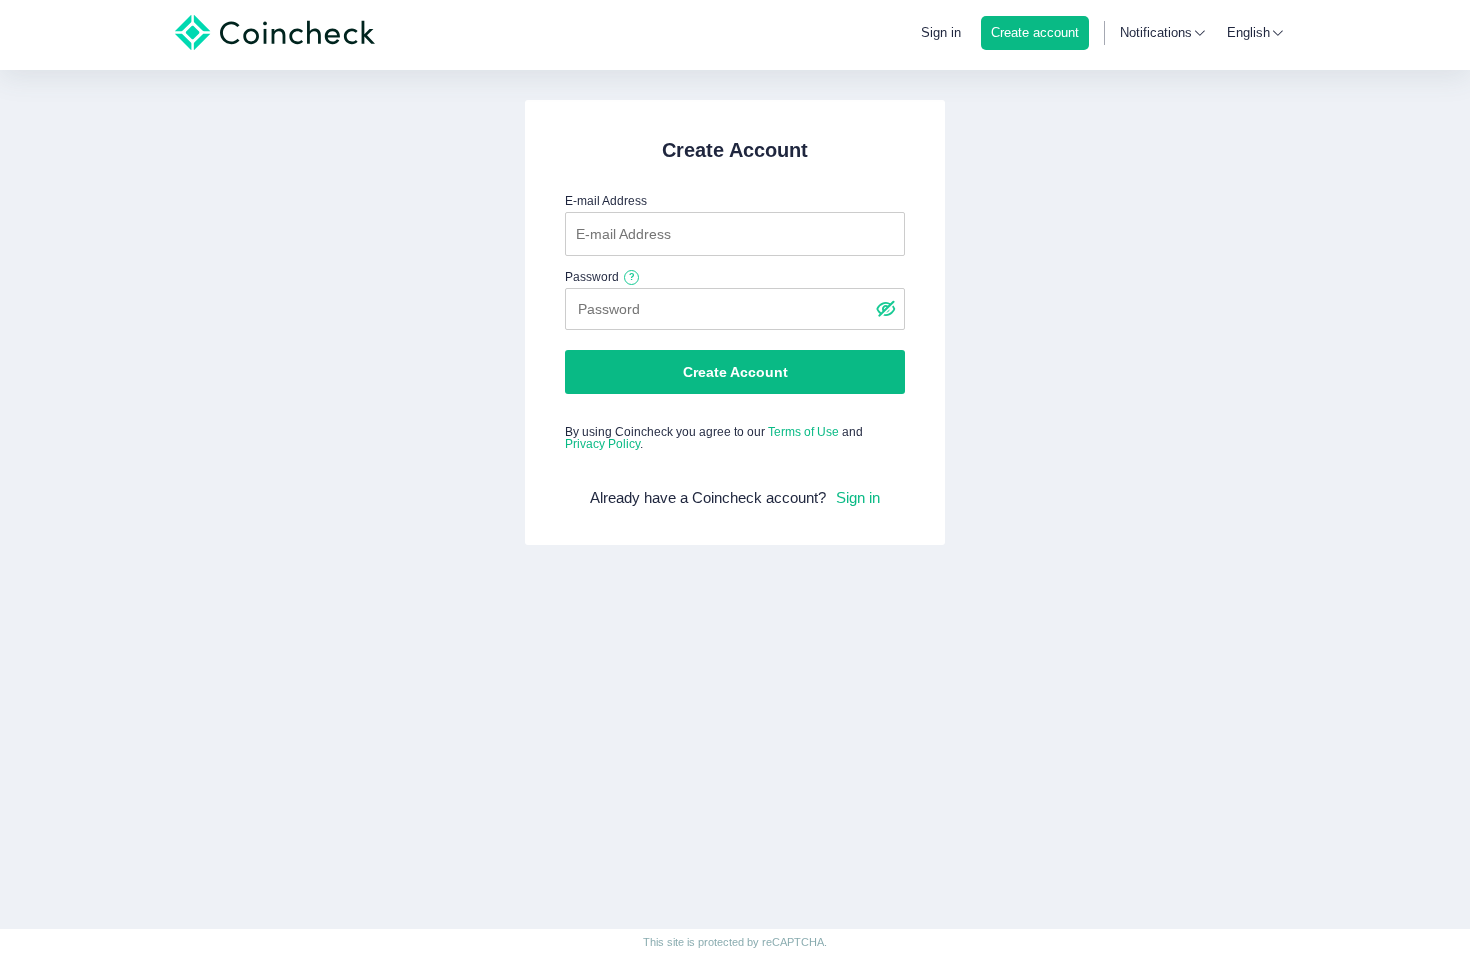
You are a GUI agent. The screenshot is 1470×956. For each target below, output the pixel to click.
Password (592, 277)
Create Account (735, 372)
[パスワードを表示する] (885, 309)
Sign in (941, 32)
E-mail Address (606, 201)
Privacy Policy (602, 444)
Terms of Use (803, 432)
